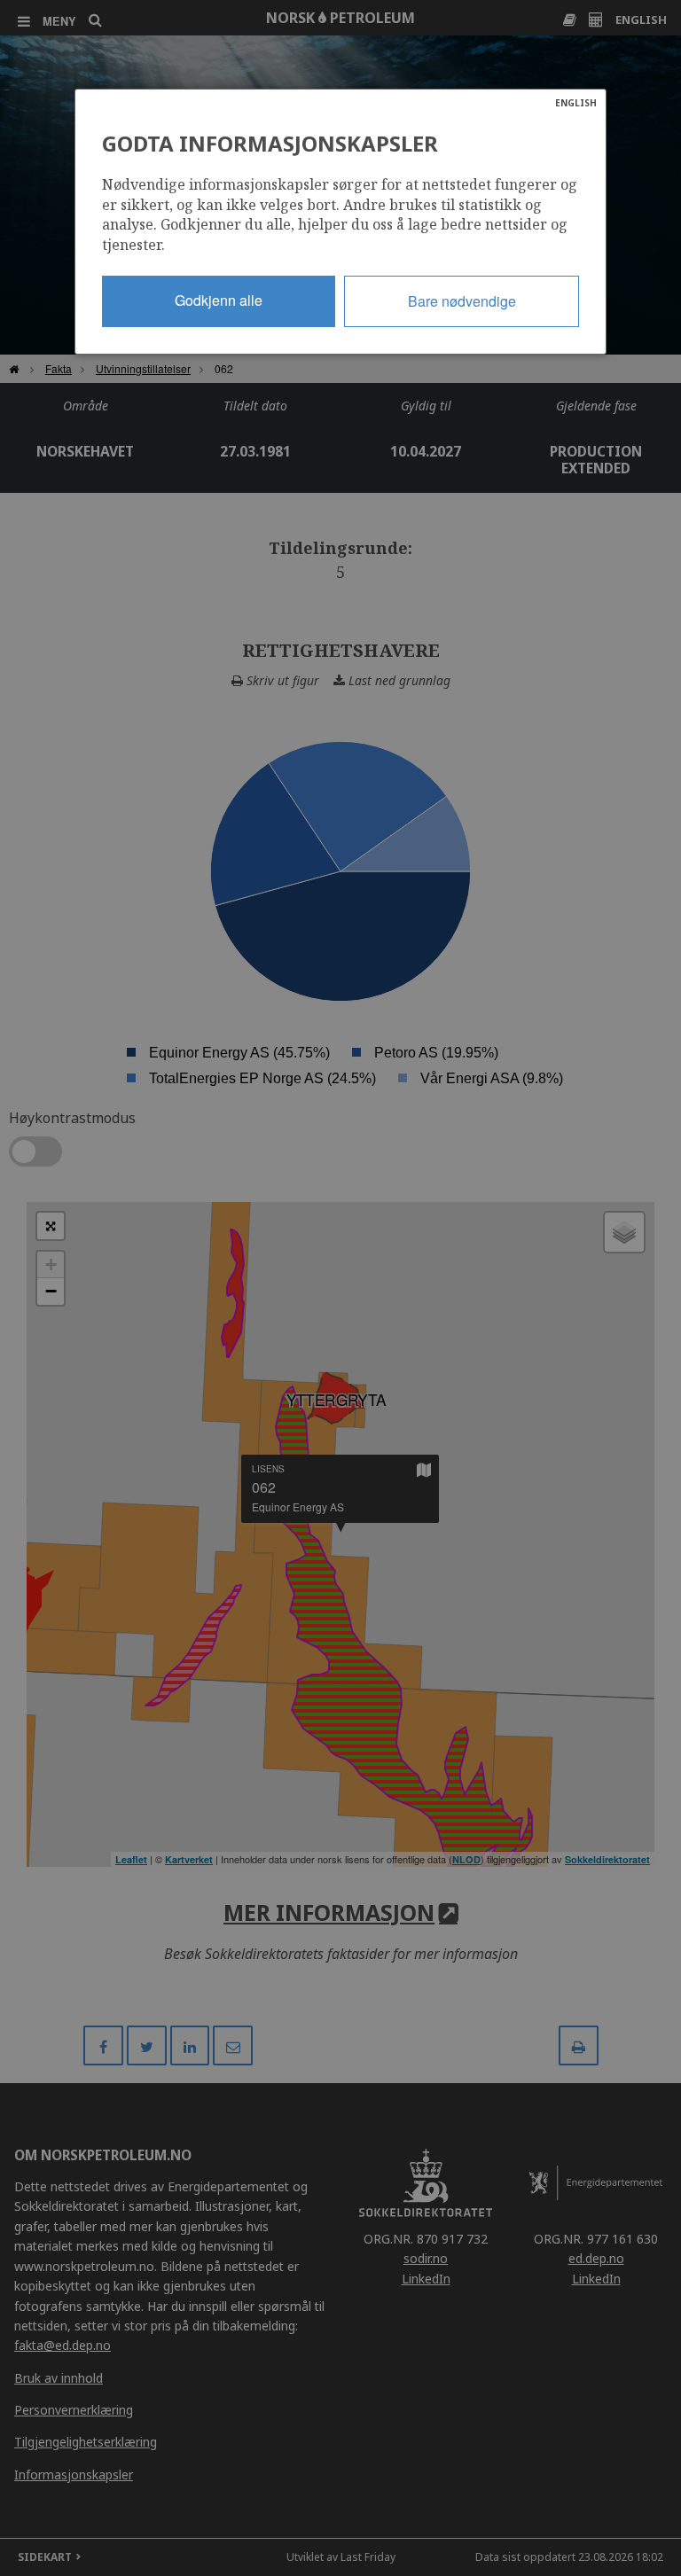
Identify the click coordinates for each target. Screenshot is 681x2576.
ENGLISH (576, 103)
